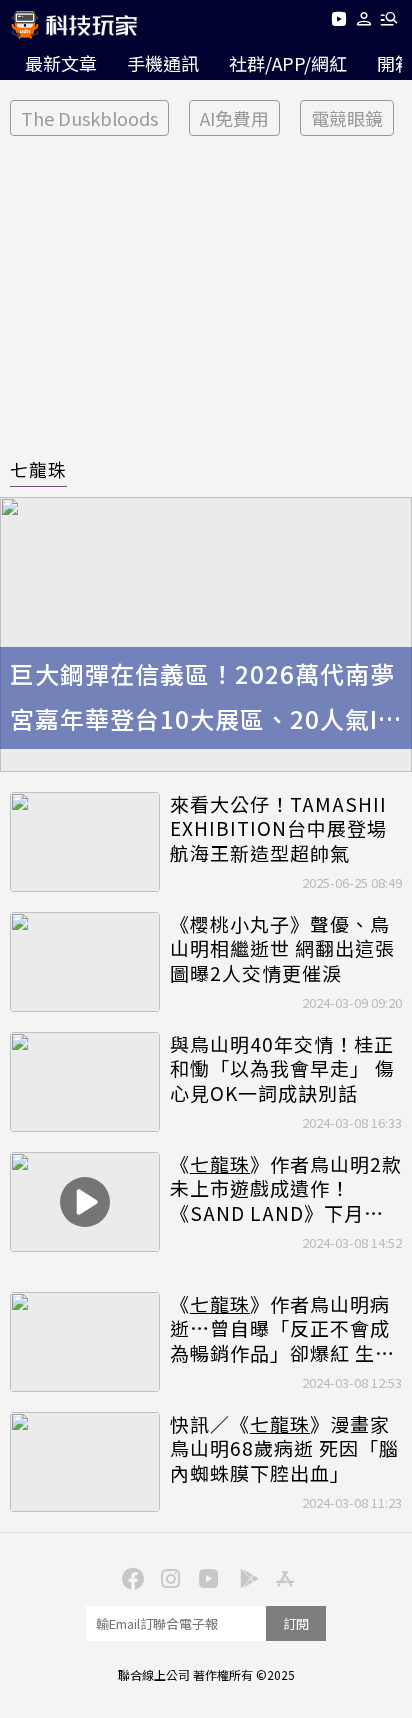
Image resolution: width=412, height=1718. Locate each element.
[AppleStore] (282, 1577)
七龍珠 (38, 469)
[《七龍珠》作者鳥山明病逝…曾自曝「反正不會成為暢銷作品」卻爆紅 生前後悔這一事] (85, 1342)
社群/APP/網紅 (288, 63)
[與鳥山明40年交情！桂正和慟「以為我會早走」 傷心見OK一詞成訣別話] (85, 1082)
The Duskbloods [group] (89, 118)
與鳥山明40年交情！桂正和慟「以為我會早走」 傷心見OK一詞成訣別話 (282, 1069)
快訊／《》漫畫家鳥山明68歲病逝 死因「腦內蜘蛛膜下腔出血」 (284, 1449)
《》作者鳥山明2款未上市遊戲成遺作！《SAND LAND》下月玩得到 (286, 1189)
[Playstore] (244, 1577)
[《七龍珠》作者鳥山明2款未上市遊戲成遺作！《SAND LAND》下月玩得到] (85, 1202)
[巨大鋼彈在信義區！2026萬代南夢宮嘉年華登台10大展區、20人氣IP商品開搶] (206, 634)
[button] (364, 22)
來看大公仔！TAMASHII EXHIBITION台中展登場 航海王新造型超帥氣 (278, 829)
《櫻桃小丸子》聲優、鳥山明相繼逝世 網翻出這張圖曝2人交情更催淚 (282, 949)
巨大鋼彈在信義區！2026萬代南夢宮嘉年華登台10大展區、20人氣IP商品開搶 (202, 699)
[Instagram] (168, 1577)
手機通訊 (163, 63)
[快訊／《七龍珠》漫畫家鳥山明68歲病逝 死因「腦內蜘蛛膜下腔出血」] (85, 1462)
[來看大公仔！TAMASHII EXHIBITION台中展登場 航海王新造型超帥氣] (85, 842)
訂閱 (296, 1623)
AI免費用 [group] (234, 118)
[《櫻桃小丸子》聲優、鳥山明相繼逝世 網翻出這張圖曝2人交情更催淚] (85, 962)
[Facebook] (130, 1577)
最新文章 (61, 63)
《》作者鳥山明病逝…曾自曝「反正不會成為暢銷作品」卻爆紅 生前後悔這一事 (282, 1329)
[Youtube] (338, 22)
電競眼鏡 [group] (347, 118)
